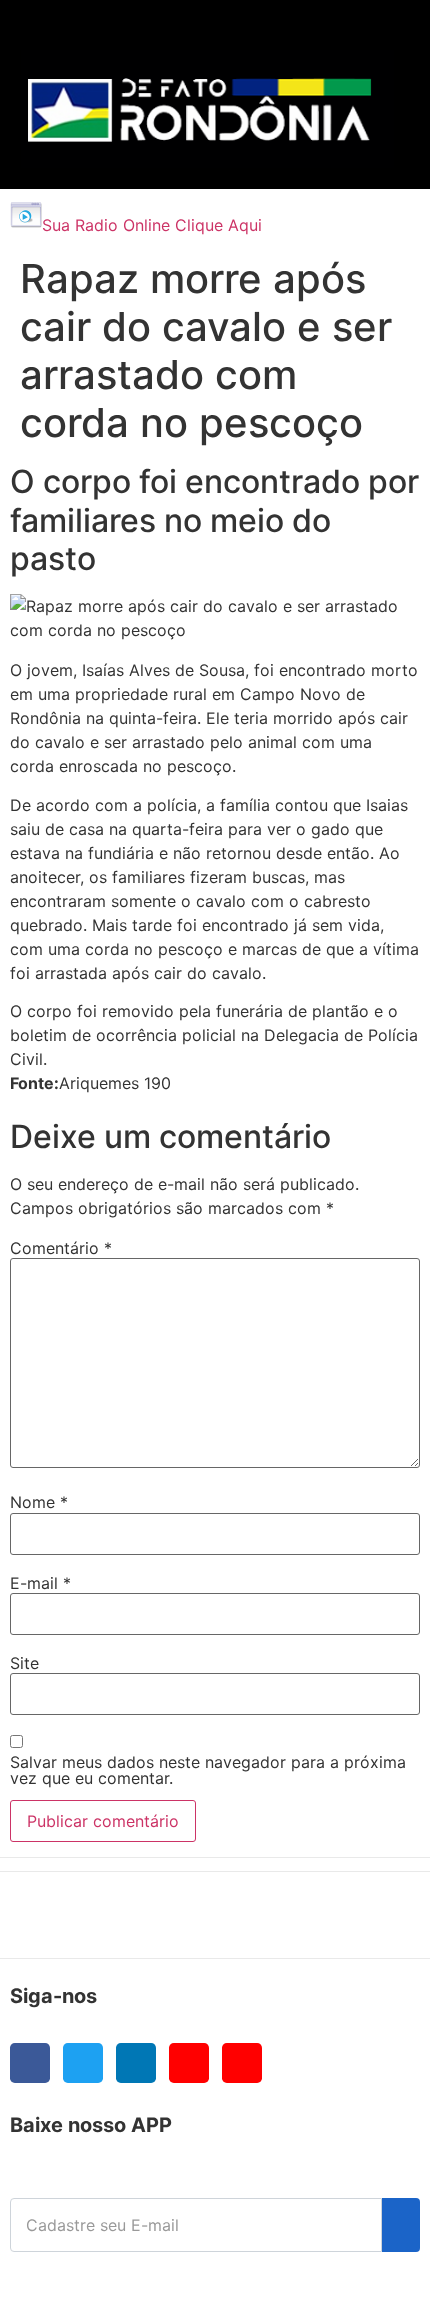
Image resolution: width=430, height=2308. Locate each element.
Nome (39, 1502)
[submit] (401, 2225)
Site (24, 1663)
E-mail (40, 1583)
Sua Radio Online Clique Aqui (152, 225)
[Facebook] (30, 2063)
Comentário (61, 1248)
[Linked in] (136, 2063)
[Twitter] (83, 2063)
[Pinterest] (242, 2063)
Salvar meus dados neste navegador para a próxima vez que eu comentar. (208, 1770)
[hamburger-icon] (371, 35)
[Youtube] (189, 2063)
